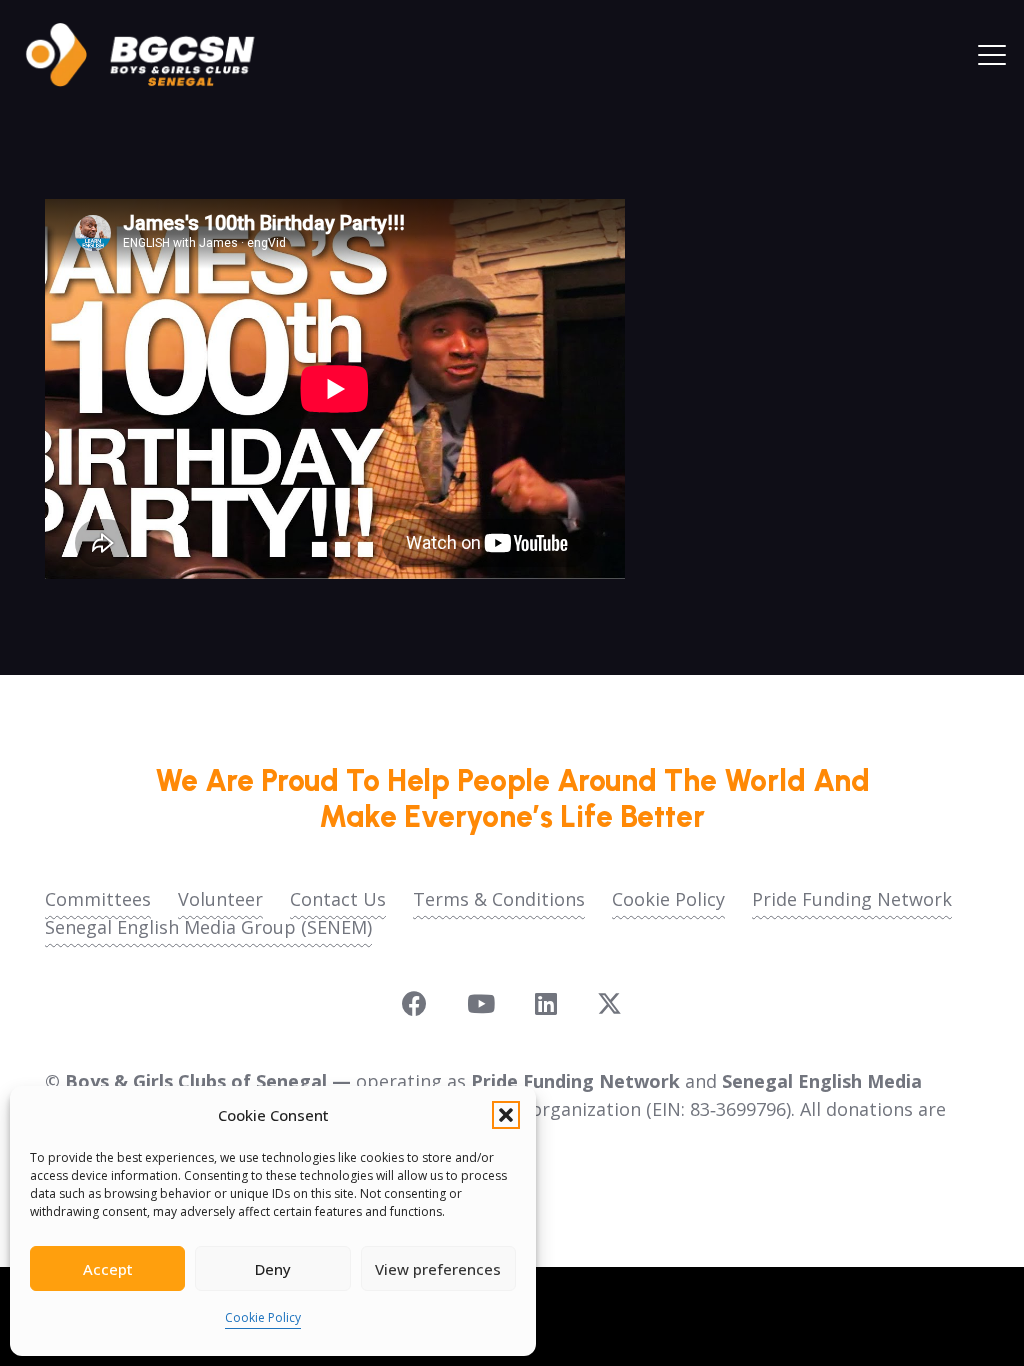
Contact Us (338, 899)
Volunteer (220, 899)
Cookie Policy (263, 1317)
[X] (609, 1004)
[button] (506, 1115)
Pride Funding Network (852, 899)
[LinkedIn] (546, 1003)
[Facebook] (414, 1003)
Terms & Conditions (499, 899)
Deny (273, 1269)
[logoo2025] (154, 55)
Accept (108, 1269)
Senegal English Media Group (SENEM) (208, 927)
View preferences (438, 1269)
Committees (98, 899)
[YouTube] (481, 1003)
